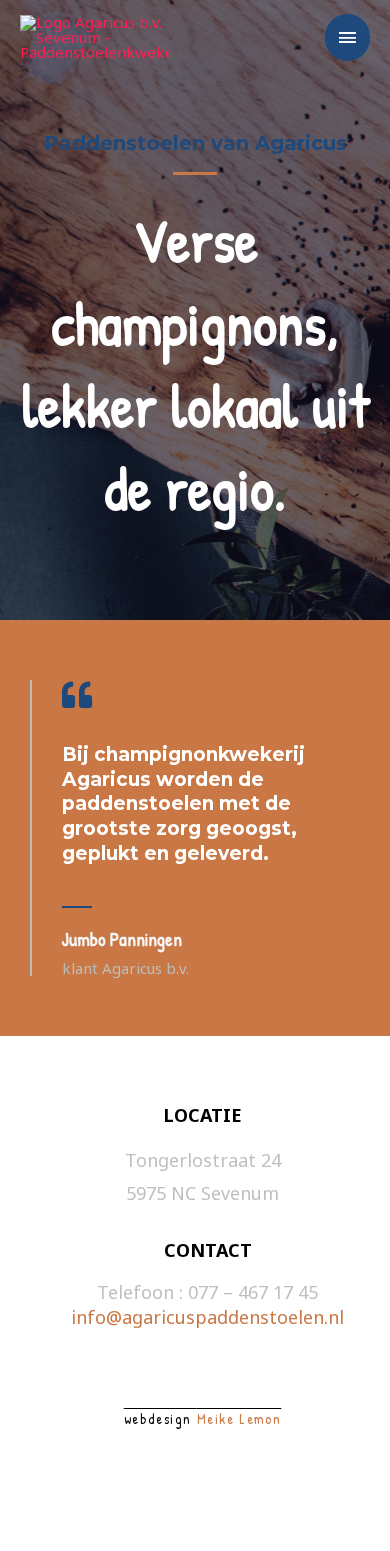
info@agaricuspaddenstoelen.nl (207, 1317)
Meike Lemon (239, 1418)
